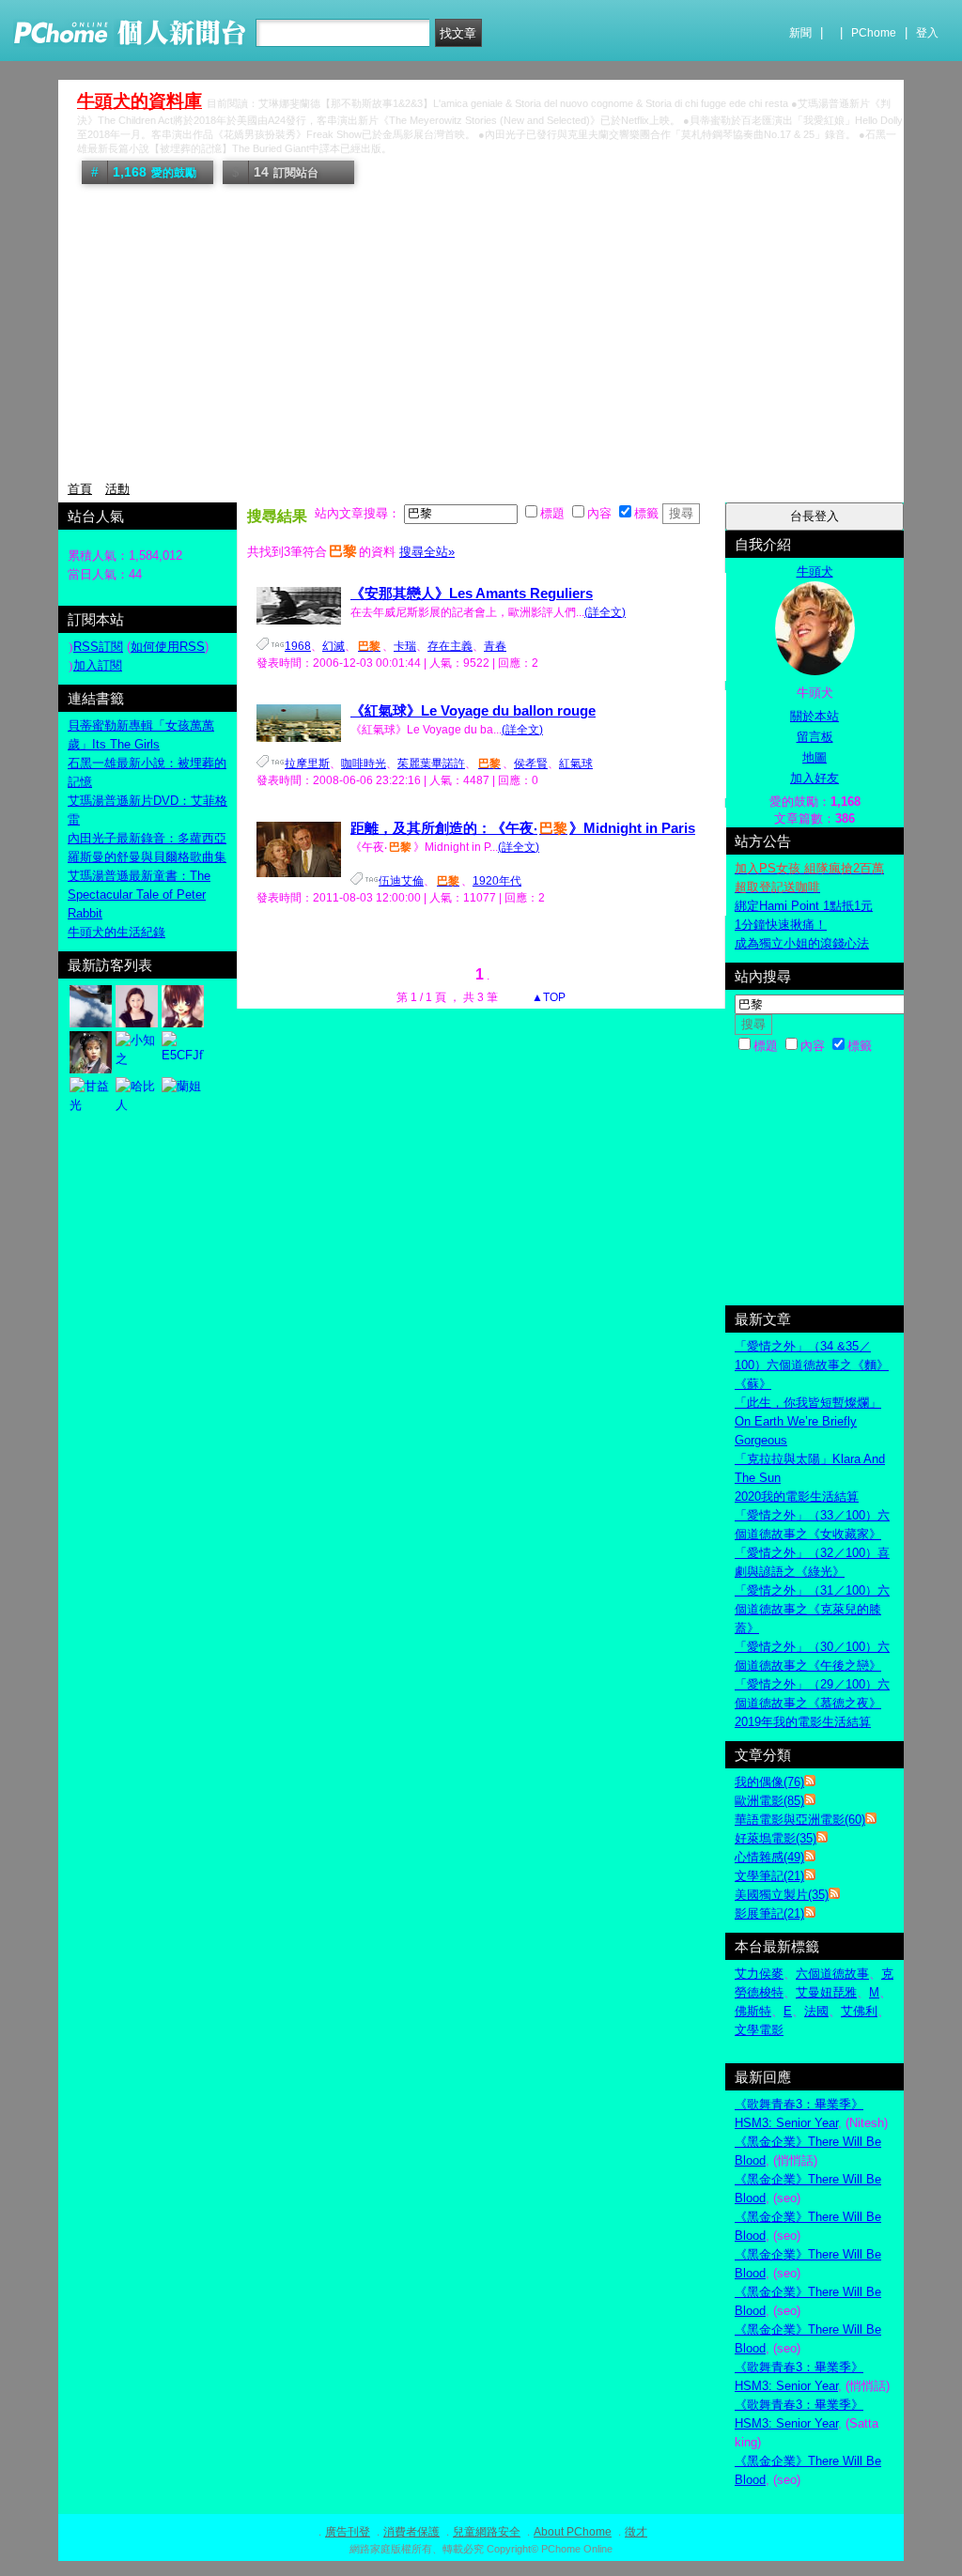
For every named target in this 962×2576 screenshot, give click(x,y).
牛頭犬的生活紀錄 (116, 932)
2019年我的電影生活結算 (803, 1722)
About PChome (573, 2532)
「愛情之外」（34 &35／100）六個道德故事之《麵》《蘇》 (812, 1365)
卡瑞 (405, 646)
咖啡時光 (364, 764)
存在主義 (450, 646)
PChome (874, 33)
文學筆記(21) (769, 1876)
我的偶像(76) (769, 1782)
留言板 (815, 737)
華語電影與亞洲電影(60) (800, 1820)
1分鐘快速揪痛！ (781, 925)
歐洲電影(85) (769, 1801)
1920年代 (497, 881)
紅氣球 (576, 764)
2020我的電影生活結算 (797, 1496)
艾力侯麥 (759, 1974)
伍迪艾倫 (401, 881)
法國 (816, 2011)
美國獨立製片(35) (782, 1895)
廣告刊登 (348, 2532)
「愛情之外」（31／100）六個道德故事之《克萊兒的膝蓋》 (812, 1609)
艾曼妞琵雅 (826, 1992)
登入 (927, 33)
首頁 (80, 489)
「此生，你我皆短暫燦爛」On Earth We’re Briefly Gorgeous (808, 1421)
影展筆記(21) (769, 1913)
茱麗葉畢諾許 (431, 764)
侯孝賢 (531, 764)
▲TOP (547, 997)
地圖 (815, 757)
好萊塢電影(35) (776, 1838)
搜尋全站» (427, 552)
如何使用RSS (168, 647)
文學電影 (759, 2030)
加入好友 (815, 778)
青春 (495, 646)
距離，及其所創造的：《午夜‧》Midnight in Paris (523, 828)
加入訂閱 (98, 665)
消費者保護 (411, 2532)
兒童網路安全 (487, 2532)
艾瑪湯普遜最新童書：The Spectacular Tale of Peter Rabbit (139, 895)
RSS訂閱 (98, 647)
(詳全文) (605, 612)
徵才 (636, 2532)
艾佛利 (859, 2011)
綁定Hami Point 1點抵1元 (804, 906)
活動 (117, 489)
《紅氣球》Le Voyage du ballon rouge (473, 710)
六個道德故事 (832, 1974)
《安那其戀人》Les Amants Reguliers (472, 593)
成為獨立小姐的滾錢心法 (802, 943)
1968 (298, 646)
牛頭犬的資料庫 (140, 101)
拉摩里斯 (307, 764)
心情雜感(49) (769, 1857)
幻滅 (334, 646)
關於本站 (815, 716)
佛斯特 (753, 2011)
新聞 (800, 33)
